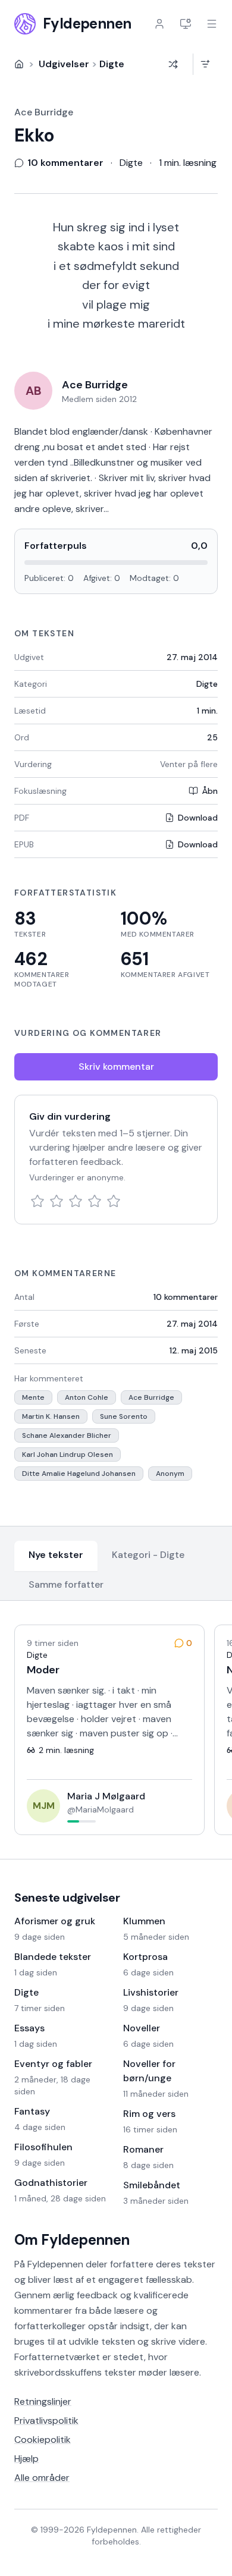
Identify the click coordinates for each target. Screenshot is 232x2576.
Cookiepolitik (43, 2440)
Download (198, 818)
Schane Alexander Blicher (67, 1435)
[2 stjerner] (57, 1201)
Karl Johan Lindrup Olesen (68, 1455)
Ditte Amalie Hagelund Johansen (79, 1474)
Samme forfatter (66, 1584)
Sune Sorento (124, 1416)
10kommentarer (186, 1297)
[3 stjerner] (76, 1201)
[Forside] (19, 64)
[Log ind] (159, 24)
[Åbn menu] (212, 24)
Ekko (34, 136)
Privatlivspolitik (46, 2421)
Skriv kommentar (116, 1066)
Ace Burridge (44, 112)
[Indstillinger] (186, 24)
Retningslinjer (43, 2401)
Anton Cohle (87, 1397)
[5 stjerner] (114, 1201)
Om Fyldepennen (72, 2240)
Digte (112, 64)
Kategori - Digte (148, 1555)
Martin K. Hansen (51, 1416)
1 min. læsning (188, 163)
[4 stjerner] (95, 1201)
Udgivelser (64, 64)
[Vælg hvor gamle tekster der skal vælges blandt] (205, 64)
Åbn (210, 791)
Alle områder (42, 2478)
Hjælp (26, 2459)
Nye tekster (56, 1555)
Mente (33, 1397)
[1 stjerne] (37, 1201)
